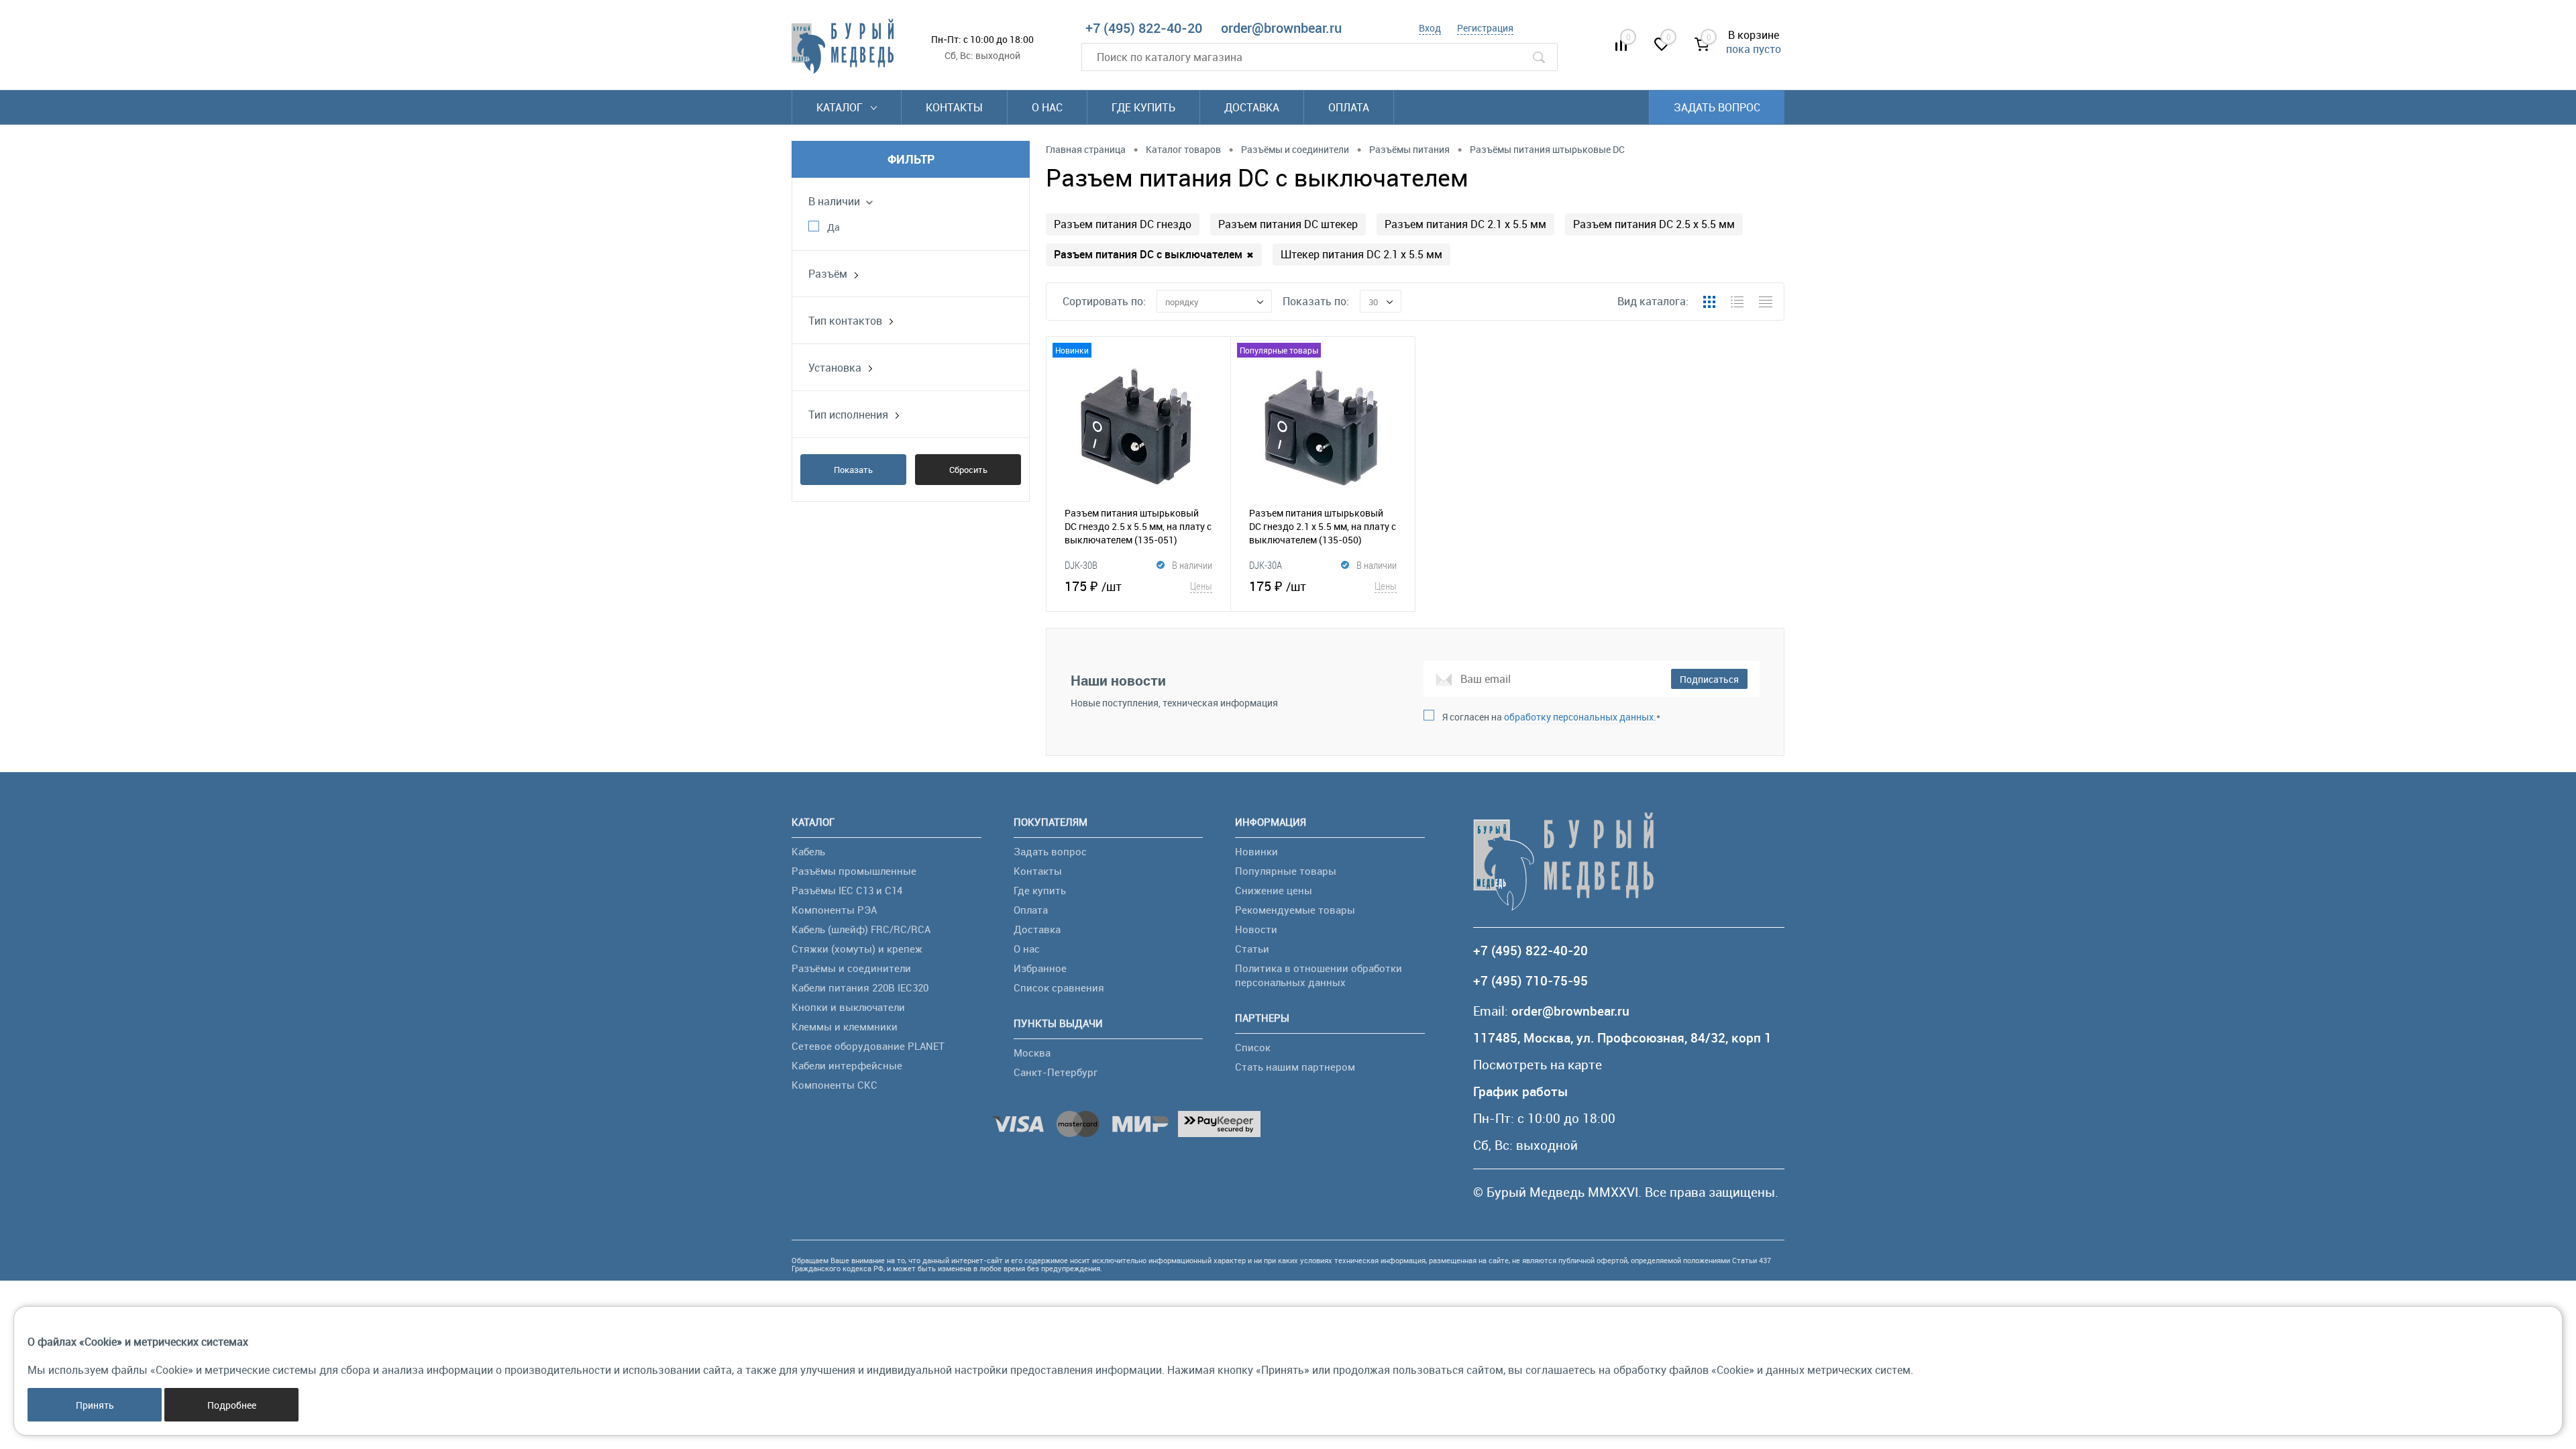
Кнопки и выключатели (848, 1007)
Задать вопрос (1717, 107)
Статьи (1252, 949)
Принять (95, 1405)
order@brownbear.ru (1281, 28)
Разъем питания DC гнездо (1123, 224)
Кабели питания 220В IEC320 (860, 987)
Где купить (1143, 107)
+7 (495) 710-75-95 (1531, 981)
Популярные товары (1286, 871)
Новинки (1256, 851)
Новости (1256, 929)
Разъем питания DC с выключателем (1154, 254)
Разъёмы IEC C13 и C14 (847, 890)
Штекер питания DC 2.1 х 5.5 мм (1361, 254)
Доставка (1252, 107)
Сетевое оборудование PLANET (868, 1046)
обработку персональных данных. (1580, 717)
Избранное (1040, 968)
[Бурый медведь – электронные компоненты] (843, 46)
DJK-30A (1266, 565)
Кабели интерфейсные (847, 1065)
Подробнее (232, 1405)
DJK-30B (1081, 565)
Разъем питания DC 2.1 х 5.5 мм (1465, 224)
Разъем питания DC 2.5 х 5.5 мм (1654, 224)
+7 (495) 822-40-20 (1144, 28)
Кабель (808, 851)
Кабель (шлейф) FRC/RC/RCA (861, 929)
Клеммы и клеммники (845, 1026)
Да (834, 227)
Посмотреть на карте (1538, 1065)
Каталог (841, 107)
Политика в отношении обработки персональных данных (1319, 975)
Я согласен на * (1551, 717)
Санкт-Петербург (1056, 1072)
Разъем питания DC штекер (1288, 224)
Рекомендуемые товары (1295, 910)
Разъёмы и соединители (851, 968)
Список (1253, 1047)
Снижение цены (1274, 890)
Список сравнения (1059, 987)
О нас (1047, 107)
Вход (1430, 28)
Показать (853, 470)
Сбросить (968, 470)
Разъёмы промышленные (854, 871)
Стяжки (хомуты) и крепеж (857, 949)
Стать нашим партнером (1295, 1067)
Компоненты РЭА (834, 910)
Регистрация (1485, 28)
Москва (1032, 1053)
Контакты (954, 107)
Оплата (1349, 107)
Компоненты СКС (835, 1085)
